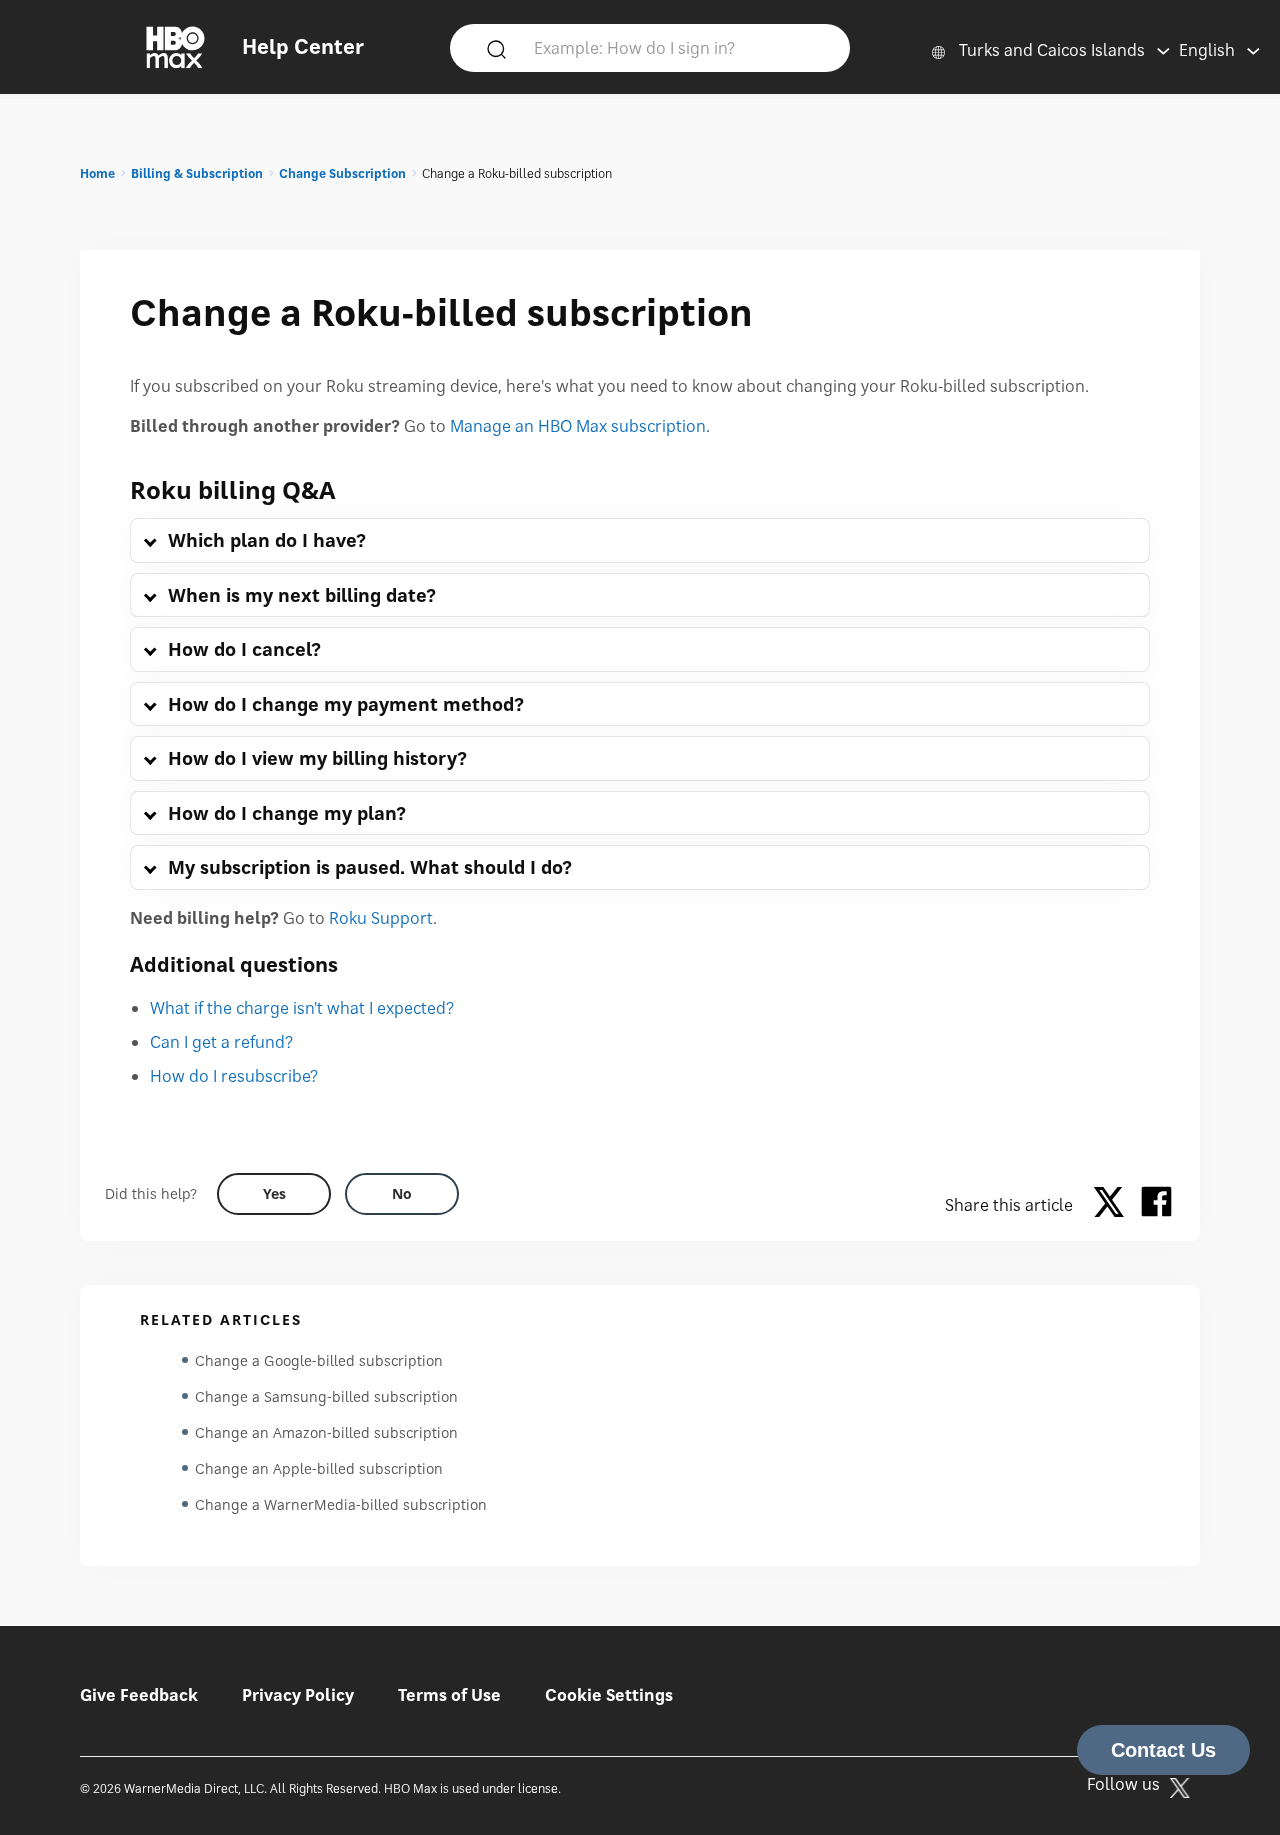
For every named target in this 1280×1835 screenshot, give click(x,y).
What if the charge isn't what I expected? (302, 1008)
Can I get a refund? (221, 1042)
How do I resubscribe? (234, 1076)
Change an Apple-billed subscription (319, 1468)
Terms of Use (449, 1695)
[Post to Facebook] (1156, 1205)
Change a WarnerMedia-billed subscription (341, 1504)
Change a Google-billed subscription (319, 1360)
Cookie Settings (609, 1695)
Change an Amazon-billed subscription (326, 1432)
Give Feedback (139, 1695)
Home (97, 173)
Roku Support (381, 918)
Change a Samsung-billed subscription (326, 1396)
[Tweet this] (1114, 1205)
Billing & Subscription (197, 173)
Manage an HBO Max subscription (578, 426)
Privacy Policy (298, 1695)
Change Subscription (342, 173)
